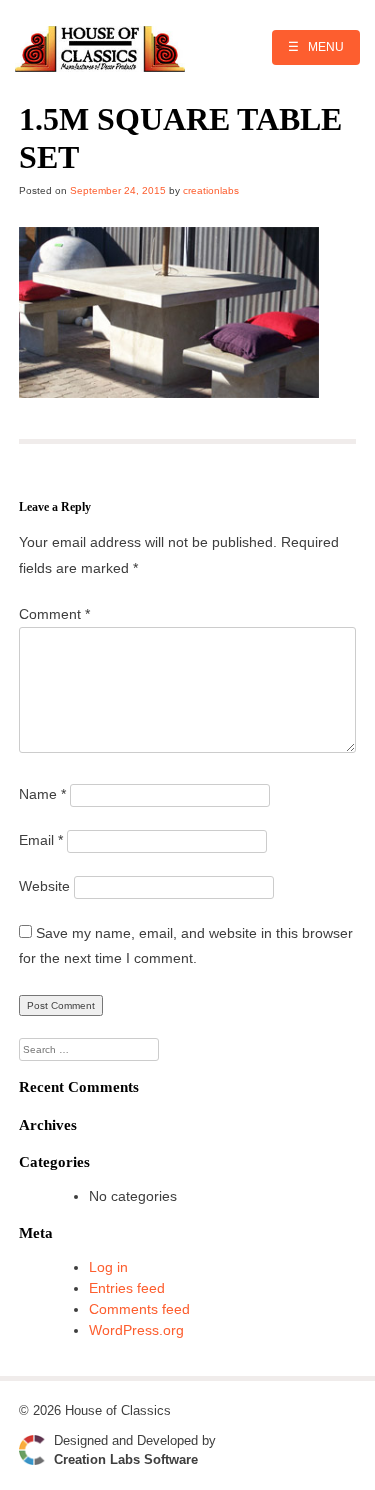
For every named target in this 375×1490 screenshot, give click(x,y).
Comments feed (139, 1309)
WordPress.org (136, 1330)
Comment (54, 614)
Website (44, 886)
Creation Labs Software (126, 1459)
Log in (108, 1267)
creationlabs (211, 190)
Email (41, 840)
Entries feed (127, 1288)
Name (42, 794)
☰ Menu (316, 47)
